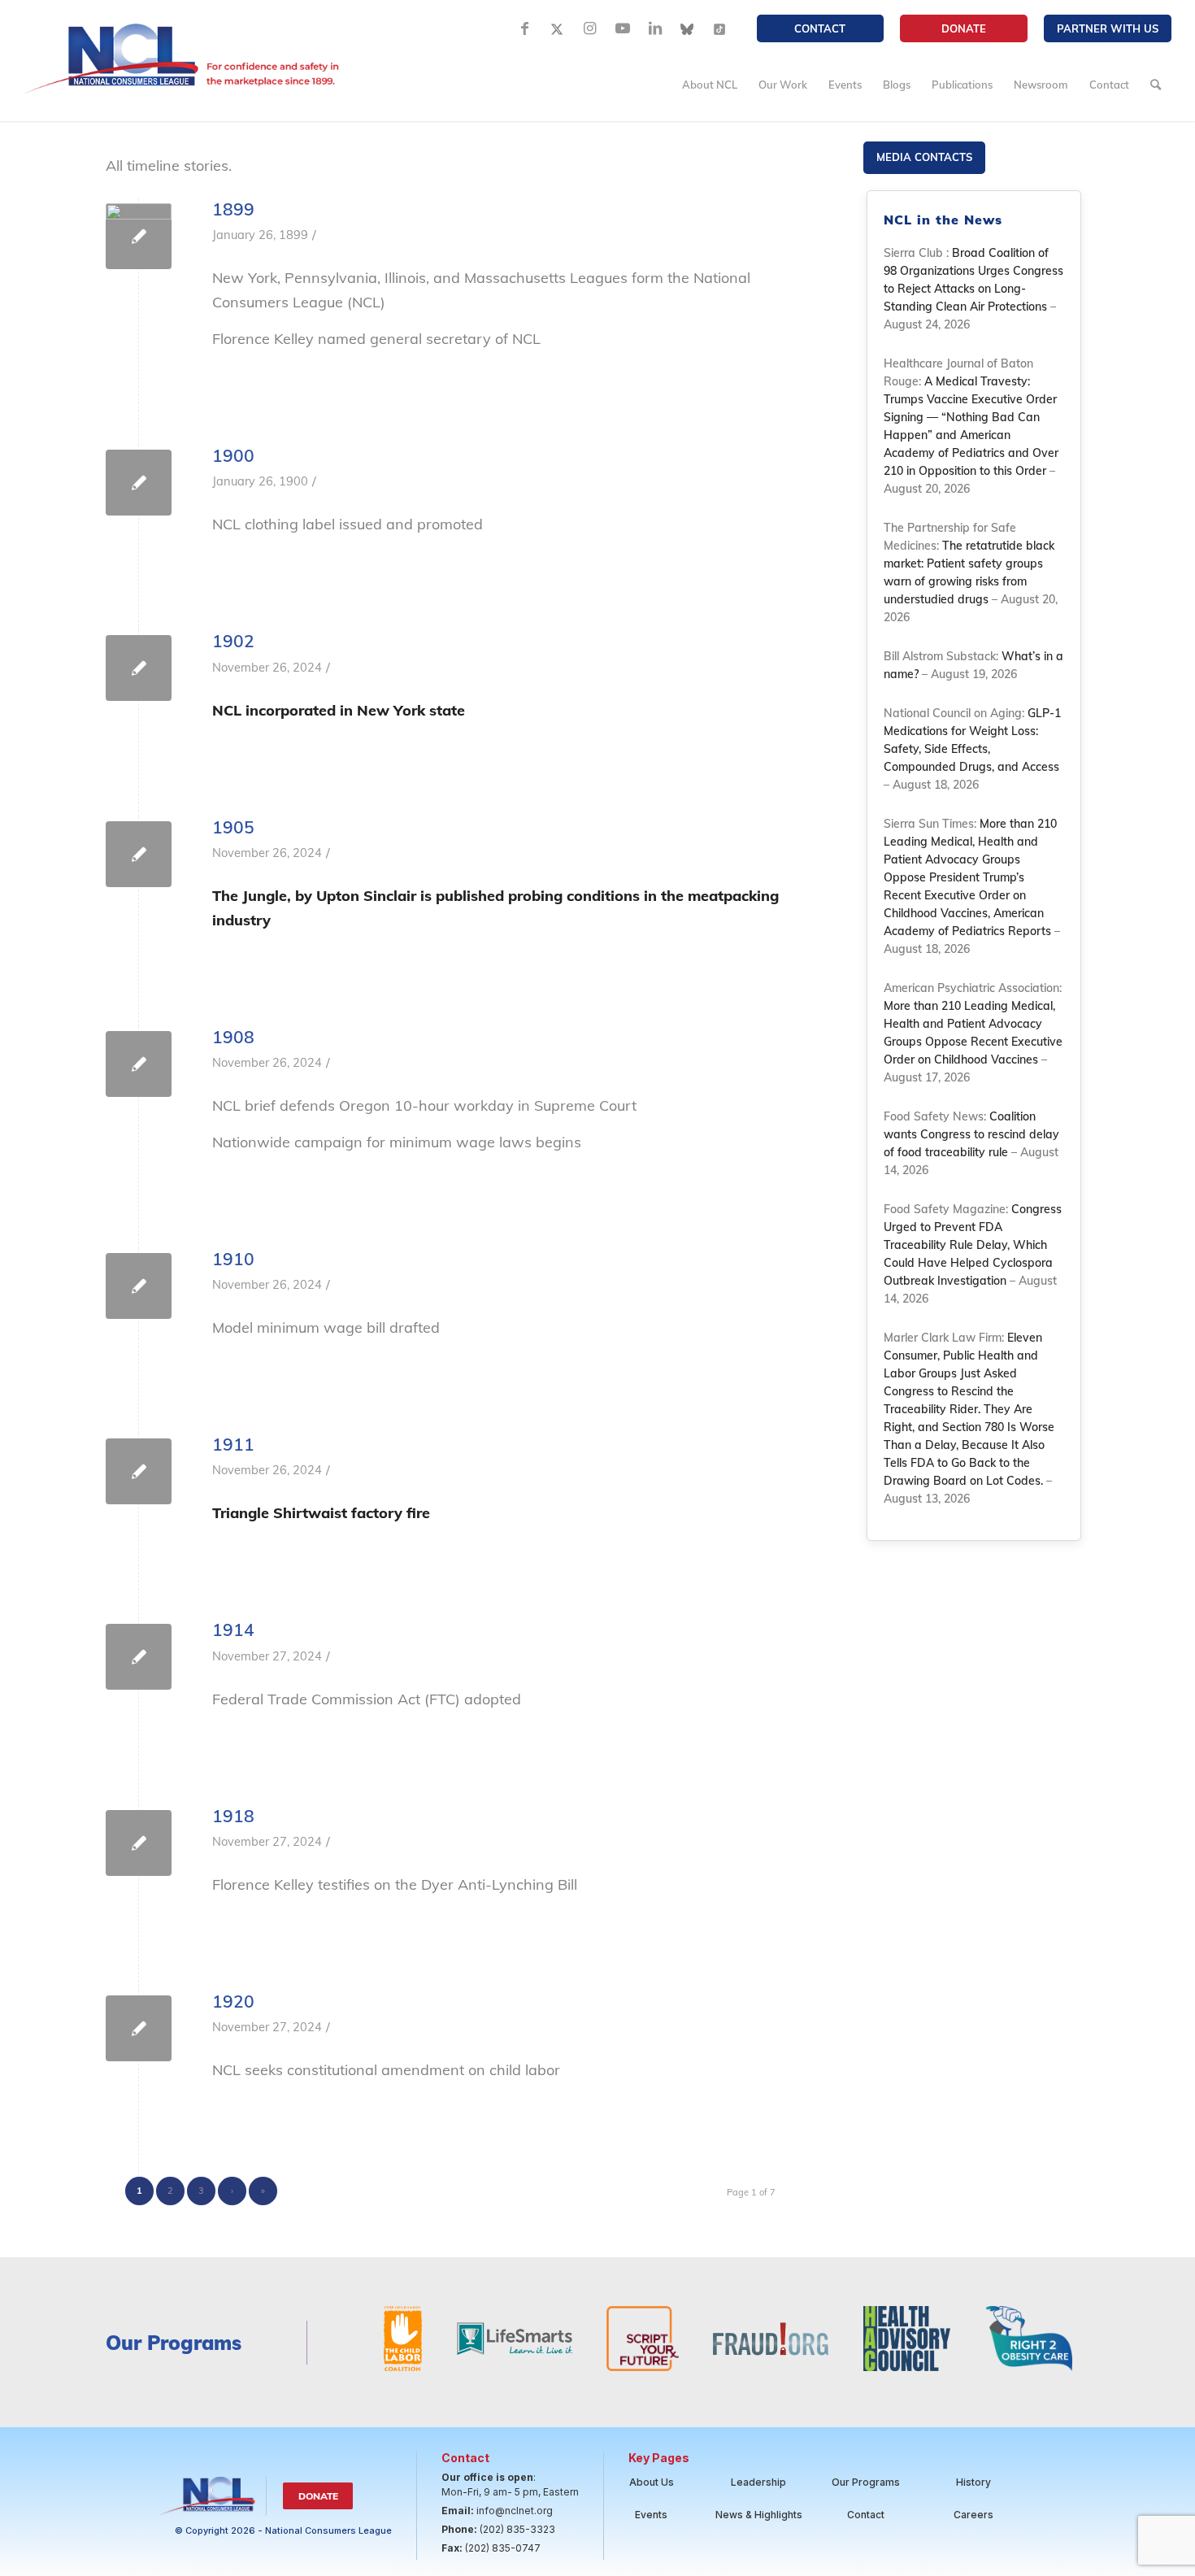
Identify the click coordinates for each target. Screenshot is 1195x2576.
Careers (973, 2515)
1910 (233, 1259)
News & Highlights (759, 2515)
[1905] (139, 854)
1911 (233, 1444)
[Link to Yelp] (720, 28)
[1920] (139, 2028)
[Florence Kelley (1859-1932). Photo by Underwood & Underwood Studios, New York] (139, 236)
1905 (233, 827)
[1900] (139, 483)
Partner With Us (1108, 28)
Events (651, 2515)
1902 (233, 641)
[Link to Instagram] (590, 28)
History (973, 2482)
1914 (233, 1630)
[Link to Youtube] (623, 28)
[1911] (139, 1471)
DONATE (964, 28)
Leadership (758, 2482)
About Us (652, 2482)
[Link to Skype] (688, 28)
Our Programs (866, 2482)
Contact (820, 28)
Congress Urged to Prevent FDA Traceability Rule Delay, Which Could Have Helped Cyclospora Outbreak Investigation (973, 1245)
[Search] (1156, 85)
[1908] (139, 1064)
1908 (233, 1037)
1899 (233, 209)
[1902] (139, 668)
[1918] (139, 1843)
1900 (233, 455)
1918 (233, 1816)
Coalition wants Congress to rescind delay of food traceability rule (971, 1134)
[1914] (139, 1657)
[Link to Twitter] (558, 28)
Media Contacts (924, 157)
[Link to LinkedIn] (655, 28)
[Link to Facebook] (525, 28)
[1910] (139, 1286)
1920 (233, 2001)
